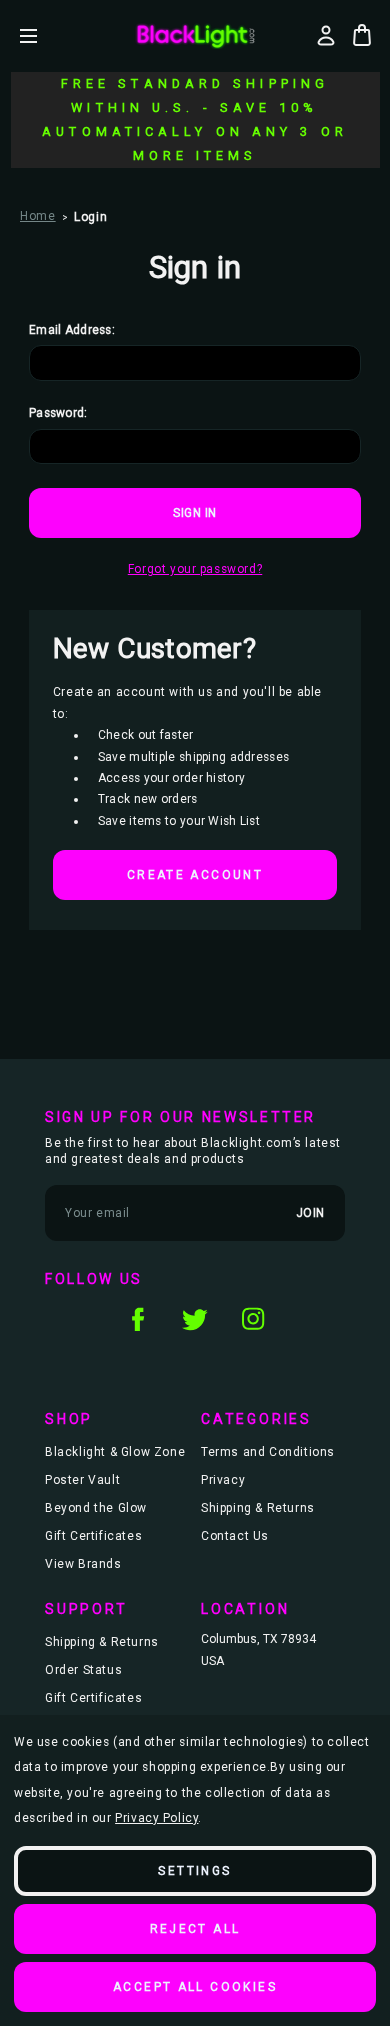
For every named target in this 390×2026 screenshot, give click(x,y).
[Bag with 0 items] (362, 35)
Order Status (83, 1670)
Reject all (195, 1929)
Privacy (223, 1480)
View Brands (83, 1564)
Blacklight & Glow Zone (115, 1452)
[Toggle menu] (43, 35)
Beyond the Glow (96, 1508)
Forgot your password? (195, 569)
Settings (194, 1871)
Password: (58, 413)
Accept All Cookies (195, 1987)
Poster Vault (82, 1480)
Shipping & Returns (258, 1508)
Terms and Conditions (268, 1452)
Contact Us (235, 1536)
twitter (195, 1319)
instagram (253, 1319)
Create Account (195, 875)
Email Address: (72, 330)
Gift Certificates (93, 1536)
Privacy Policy (156, 1818)
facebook (137, 1319)
